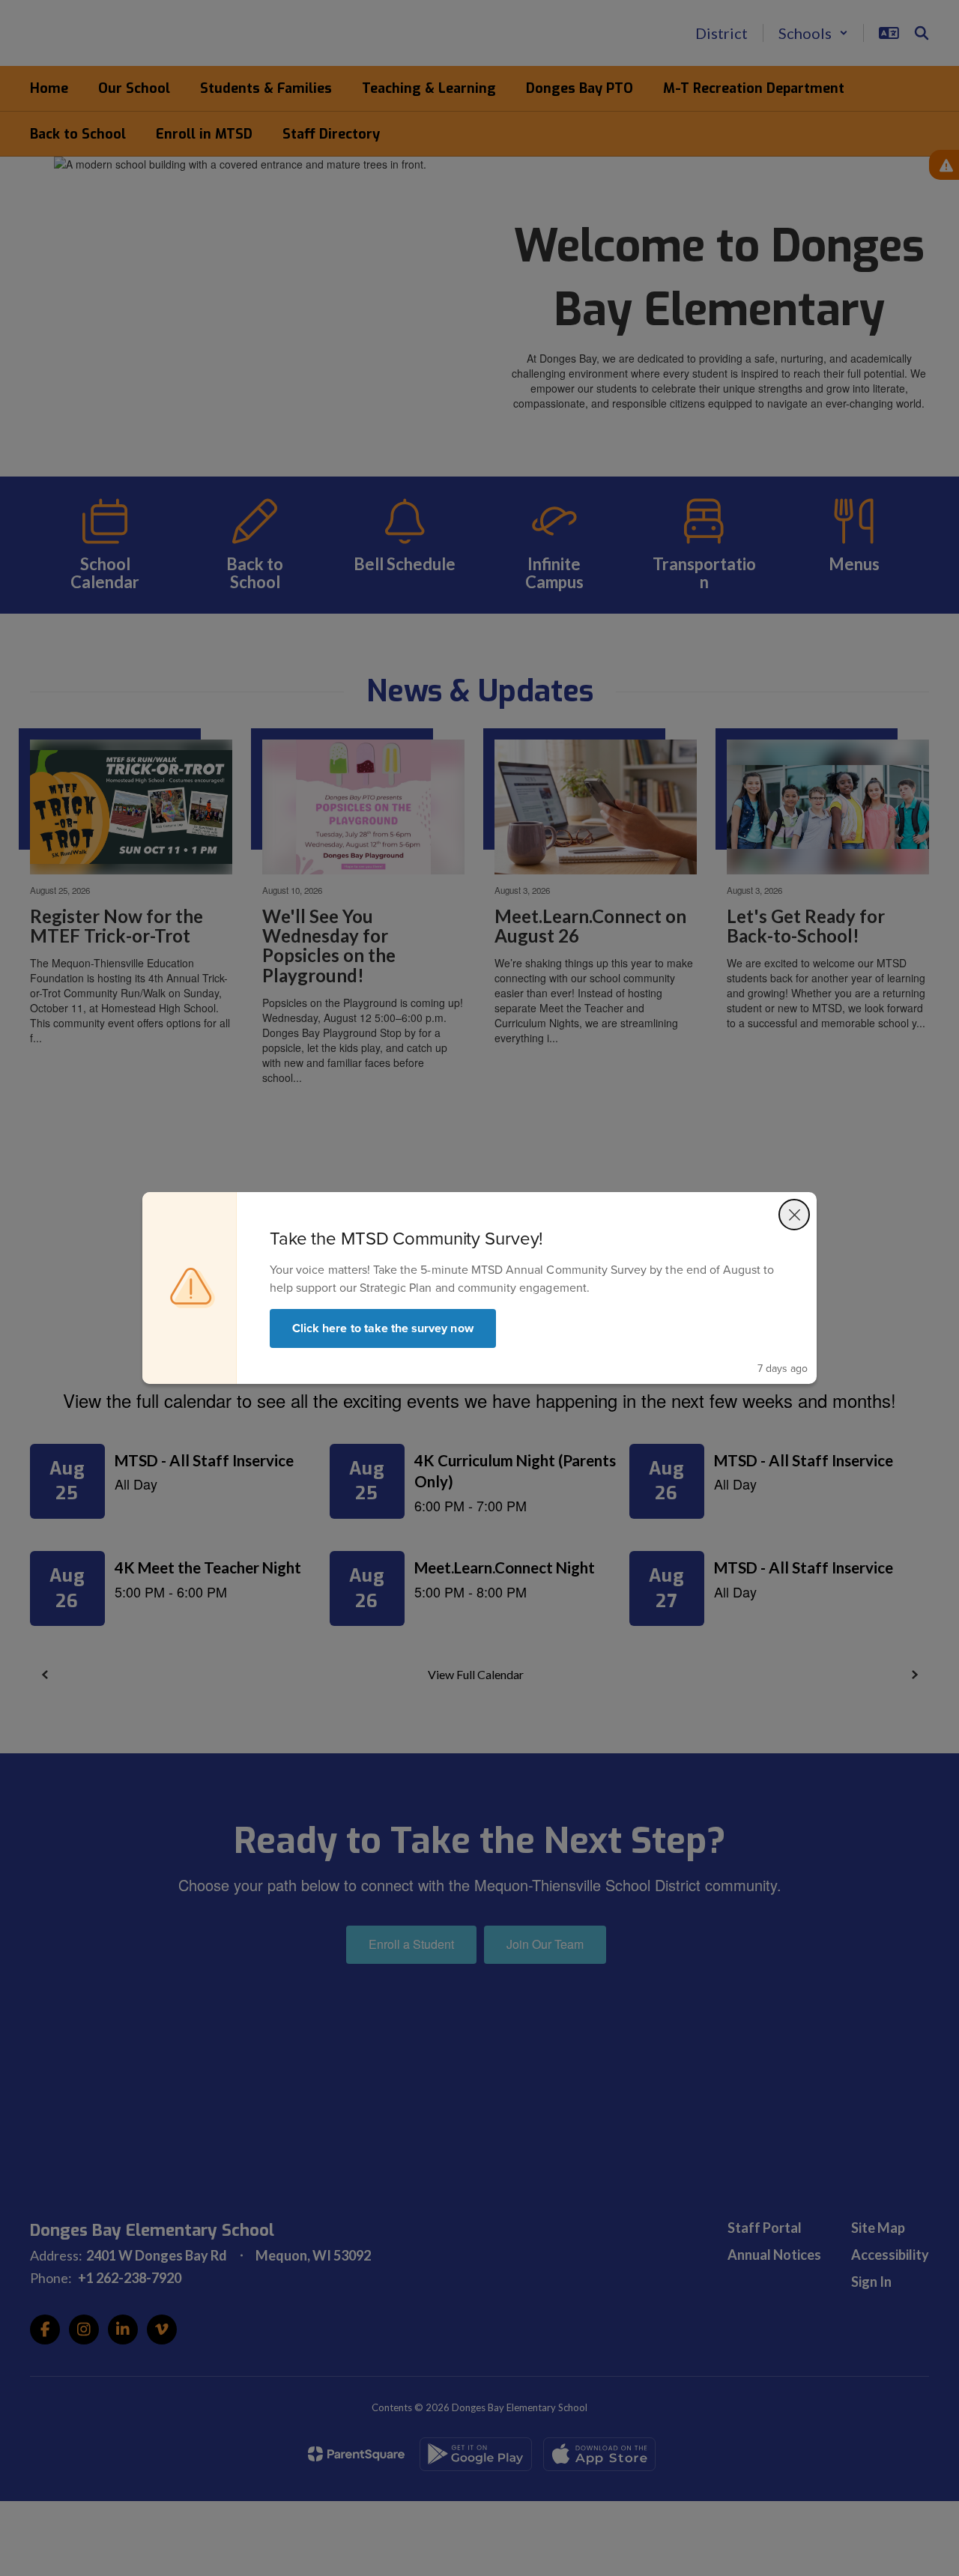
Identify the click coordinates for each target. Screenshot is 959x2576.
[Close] (794, 1215)
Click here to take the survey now (383, 1328)
